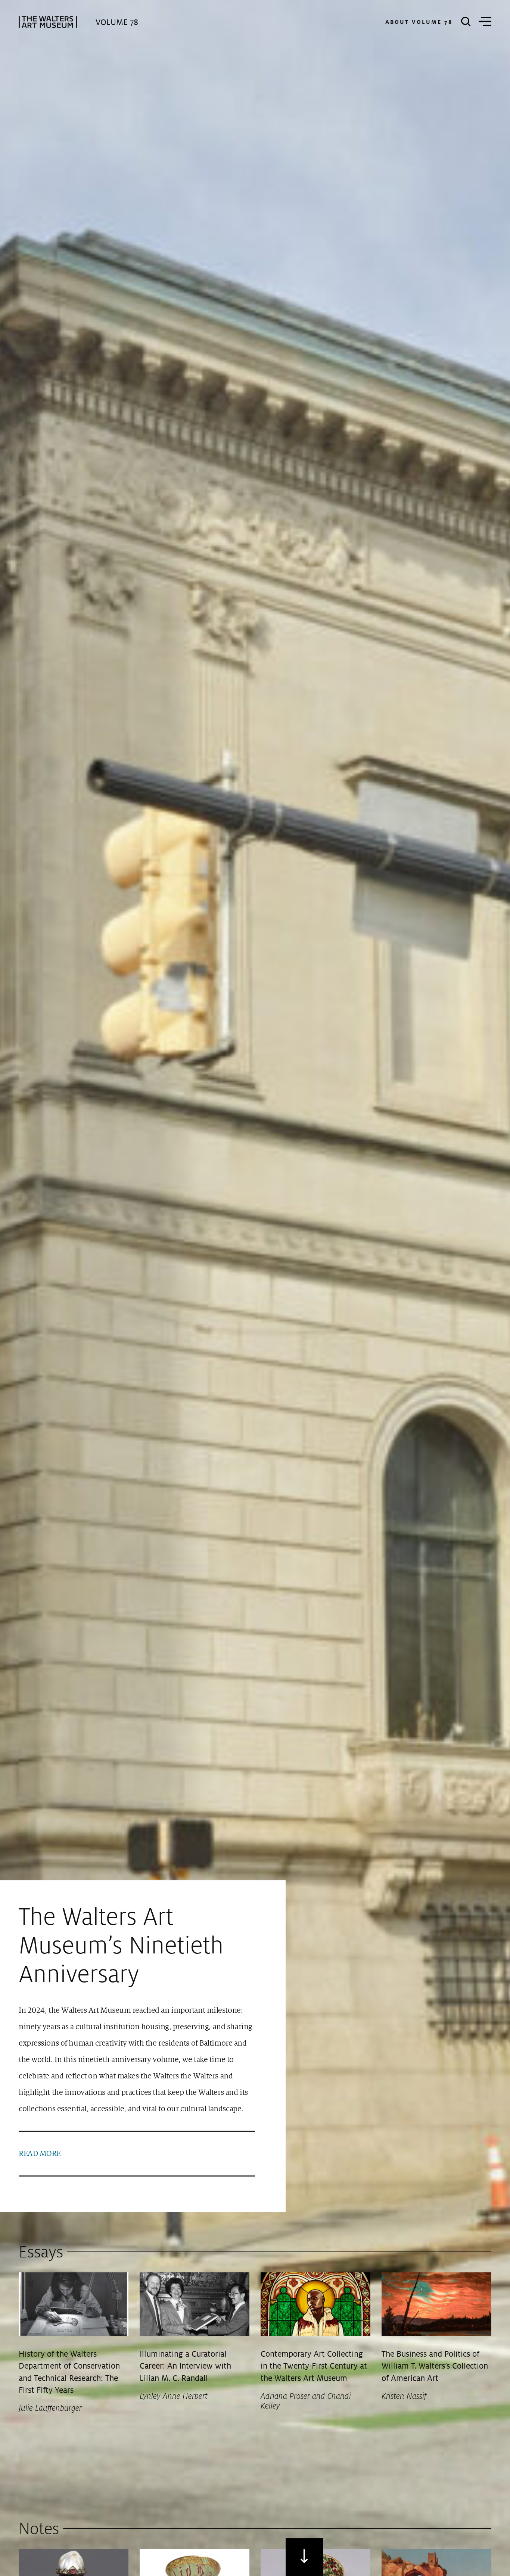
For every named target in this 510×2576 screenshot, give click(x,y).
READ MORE (40, 2154)
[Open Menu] (485, 22)
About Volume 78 (419, 22)
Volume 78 (117, 22)
